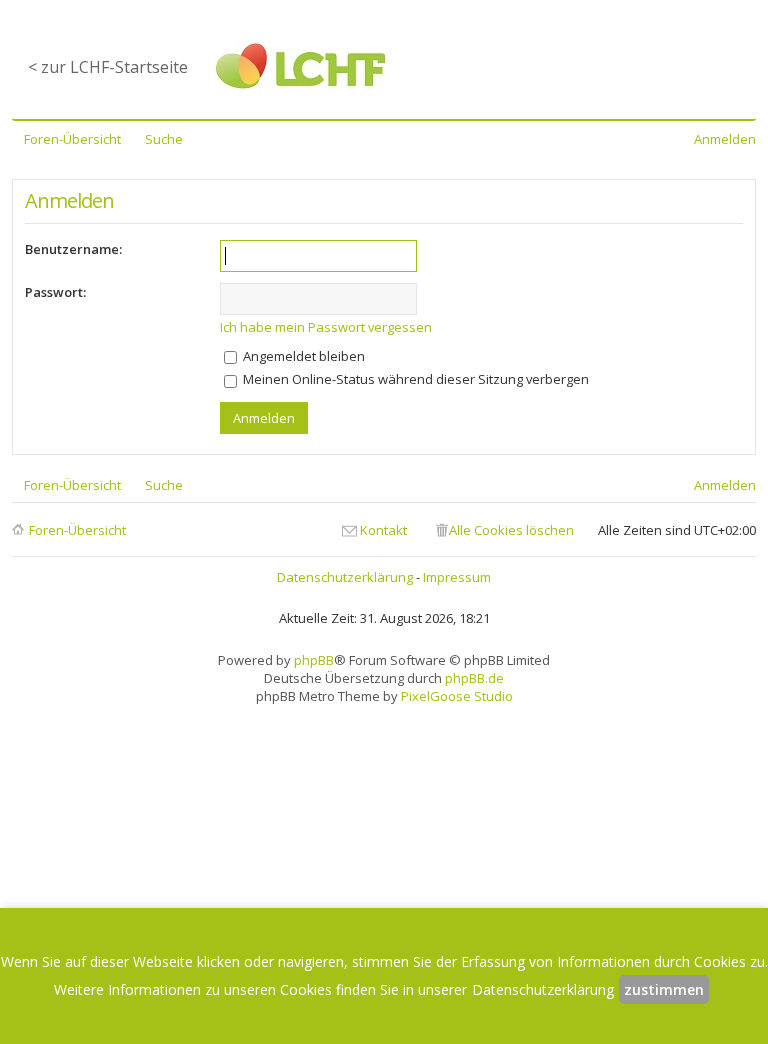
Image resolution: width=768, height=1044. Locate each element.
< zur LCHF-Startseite (108, 67)
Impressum (457, 577)
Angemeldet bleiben (302, 356)
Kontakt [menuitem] (383, 530)
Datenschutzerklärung (345, 577)
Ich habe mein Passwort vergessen (326, 327)
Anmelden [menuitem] (725, 139)
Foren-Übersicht (77, 530)
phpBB (314, 660)
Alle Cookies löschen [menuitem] (511, 530)
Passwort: (55, 292)
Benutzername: (73, 249)
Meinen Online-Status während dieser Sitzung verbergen (414, 379)
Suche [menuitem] (164, 139)
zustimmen (664, 989)
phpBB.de (474, 678)
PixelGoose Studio (457, 696)
